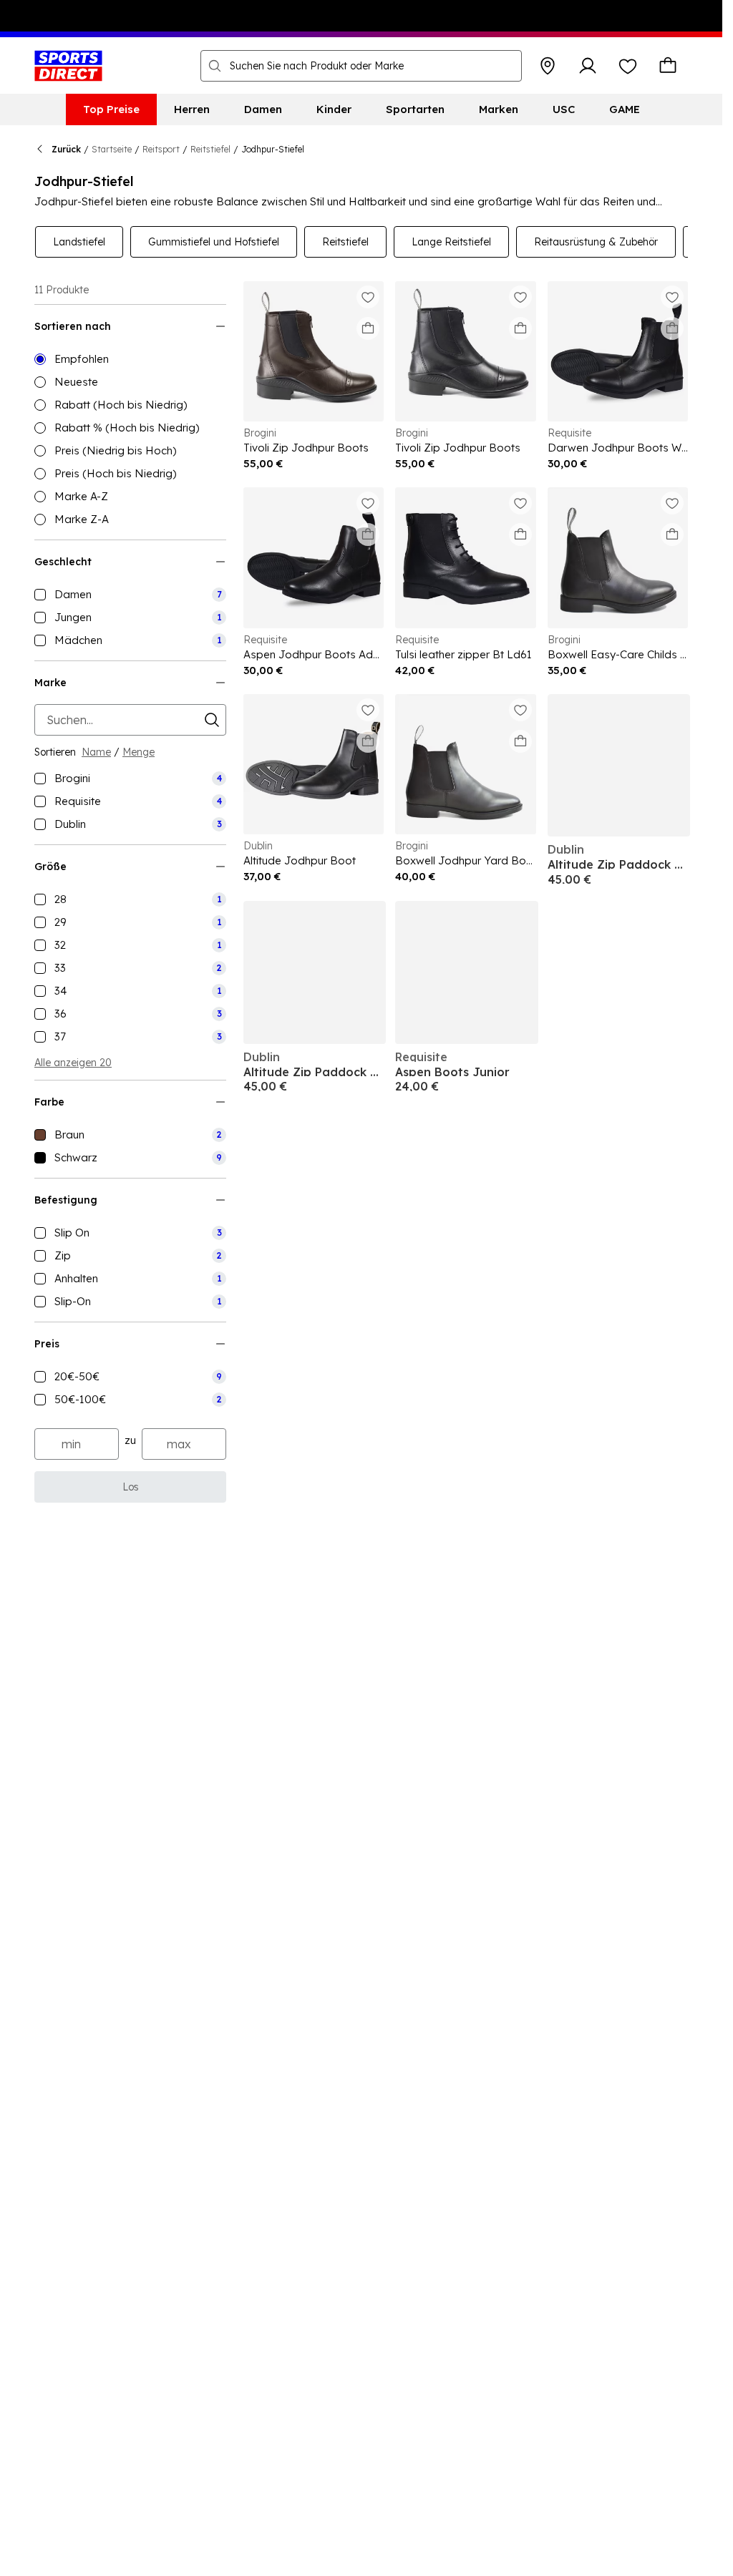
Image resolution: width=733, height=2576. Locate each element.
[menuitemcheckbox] (130, 595)
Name (96, 752)
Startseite (112, 149)
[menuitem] (111, 109)
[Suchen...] (215, 66)
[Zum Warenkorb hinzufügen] (368, 328)
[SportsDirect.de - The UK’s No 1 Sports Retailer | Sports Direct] (68, 66)
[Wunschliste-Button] (628, 66)
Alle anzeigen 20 (73, 1063)
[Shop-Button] (548, 66)
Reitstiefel (210, 149)
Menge (139, 752)
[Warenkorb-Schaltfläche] (668, 66)
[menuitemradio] (130, 359)
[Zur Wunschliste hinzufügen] (368, 297)
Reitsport (161, 149)
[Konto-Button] (588, 66)
